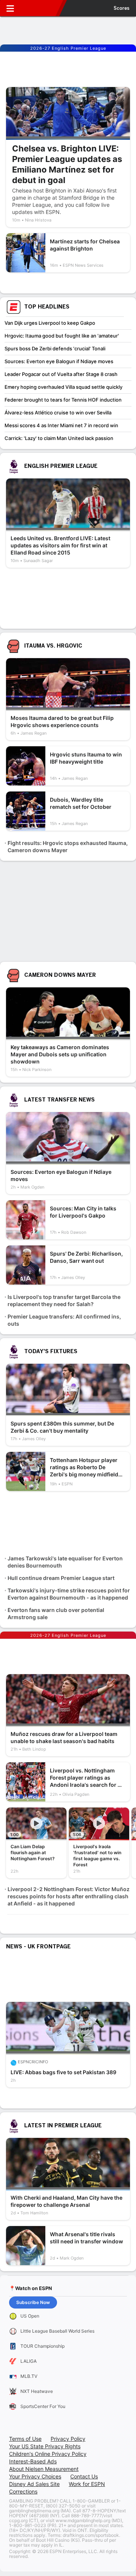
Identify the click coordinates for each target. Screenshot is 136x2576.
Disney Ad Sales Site (34, 2484)
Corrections (23, 2491)
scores (122, 8)
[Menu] (10, 8)
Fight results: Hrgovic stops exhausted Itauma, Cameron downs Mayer (68, 846)
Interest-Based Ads (33, 2461)
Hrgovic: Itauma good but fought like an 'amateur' (62, 336)
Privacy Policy (68, 2439)
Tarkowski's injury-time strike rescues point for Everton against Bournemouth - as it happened (69, 1594)
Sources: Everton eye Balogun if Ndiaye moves (59, 361)
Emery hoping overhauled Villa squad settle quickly (63, 387)
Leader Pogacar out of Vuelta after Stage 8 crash (61, 374)
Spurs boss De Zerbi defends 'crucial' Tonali (55, 348)
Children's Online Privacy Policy (48, 2454)
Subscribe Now (33, 2302)
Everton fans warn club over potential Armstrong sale (56, 1613)
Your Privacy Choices (35, 2476)
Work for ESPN (87, 2484)
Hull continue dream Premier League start (61, 1578)
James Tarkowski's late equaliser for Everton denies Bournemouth (65, 1562)
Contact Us (84, 2476)
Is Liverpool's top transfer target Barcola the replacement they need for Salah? (64, 1300)
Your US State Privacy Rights (45, 2446)
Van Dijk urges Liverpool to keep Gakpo (50, 323)
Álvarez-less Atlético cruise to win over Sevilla (58, 413)
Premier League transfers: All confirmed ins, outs (64, 1320)
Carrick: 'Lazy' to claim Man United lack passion (59, 438)
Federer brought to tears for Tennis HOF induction (63, 400)
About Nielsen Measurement (44, 2469)
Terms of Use (25, 2439)
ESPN (40, 8)
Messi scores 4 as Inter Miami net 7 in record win (61, 425)
